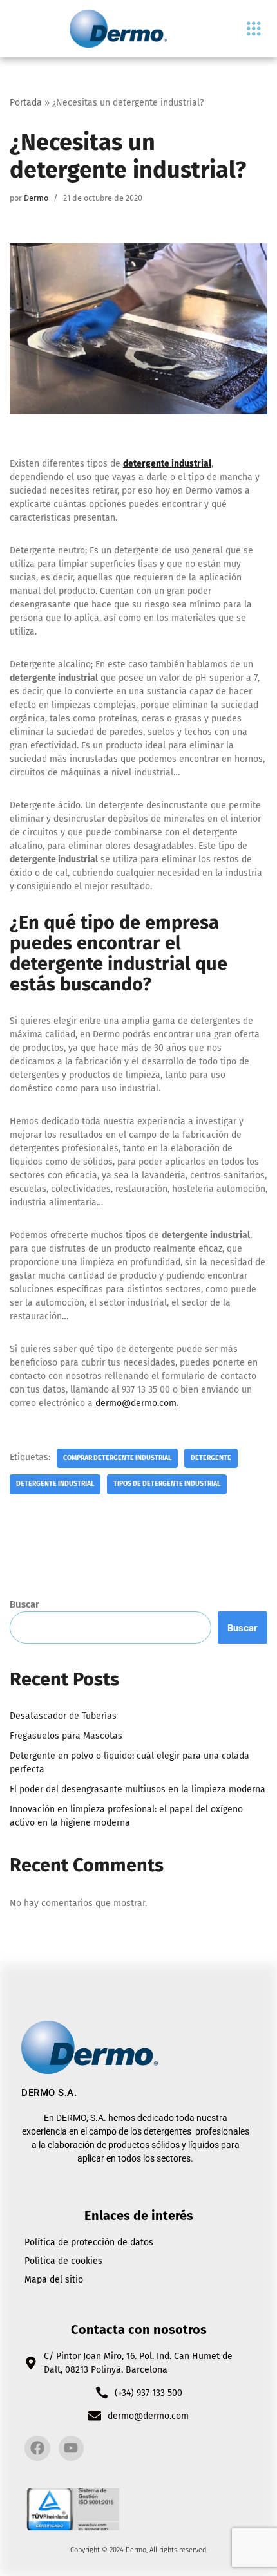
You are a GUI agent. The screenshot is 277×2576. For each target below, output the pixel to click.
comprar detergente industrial (117, 1458)
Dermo (36, 198)
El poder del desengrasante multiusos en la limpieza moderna (138, 1789)
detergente (211, 1458)
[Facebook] (37, 2449)
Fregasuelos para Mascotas (66, 1736)
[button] (253, 29)
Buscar (24, 1604)
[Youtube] (72, 2449)
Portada (26, 103)
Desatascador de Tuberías (63, 1716)
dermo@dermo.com (136, 1403)
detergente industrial (167, 464)
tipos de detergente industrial (167, 1484)
